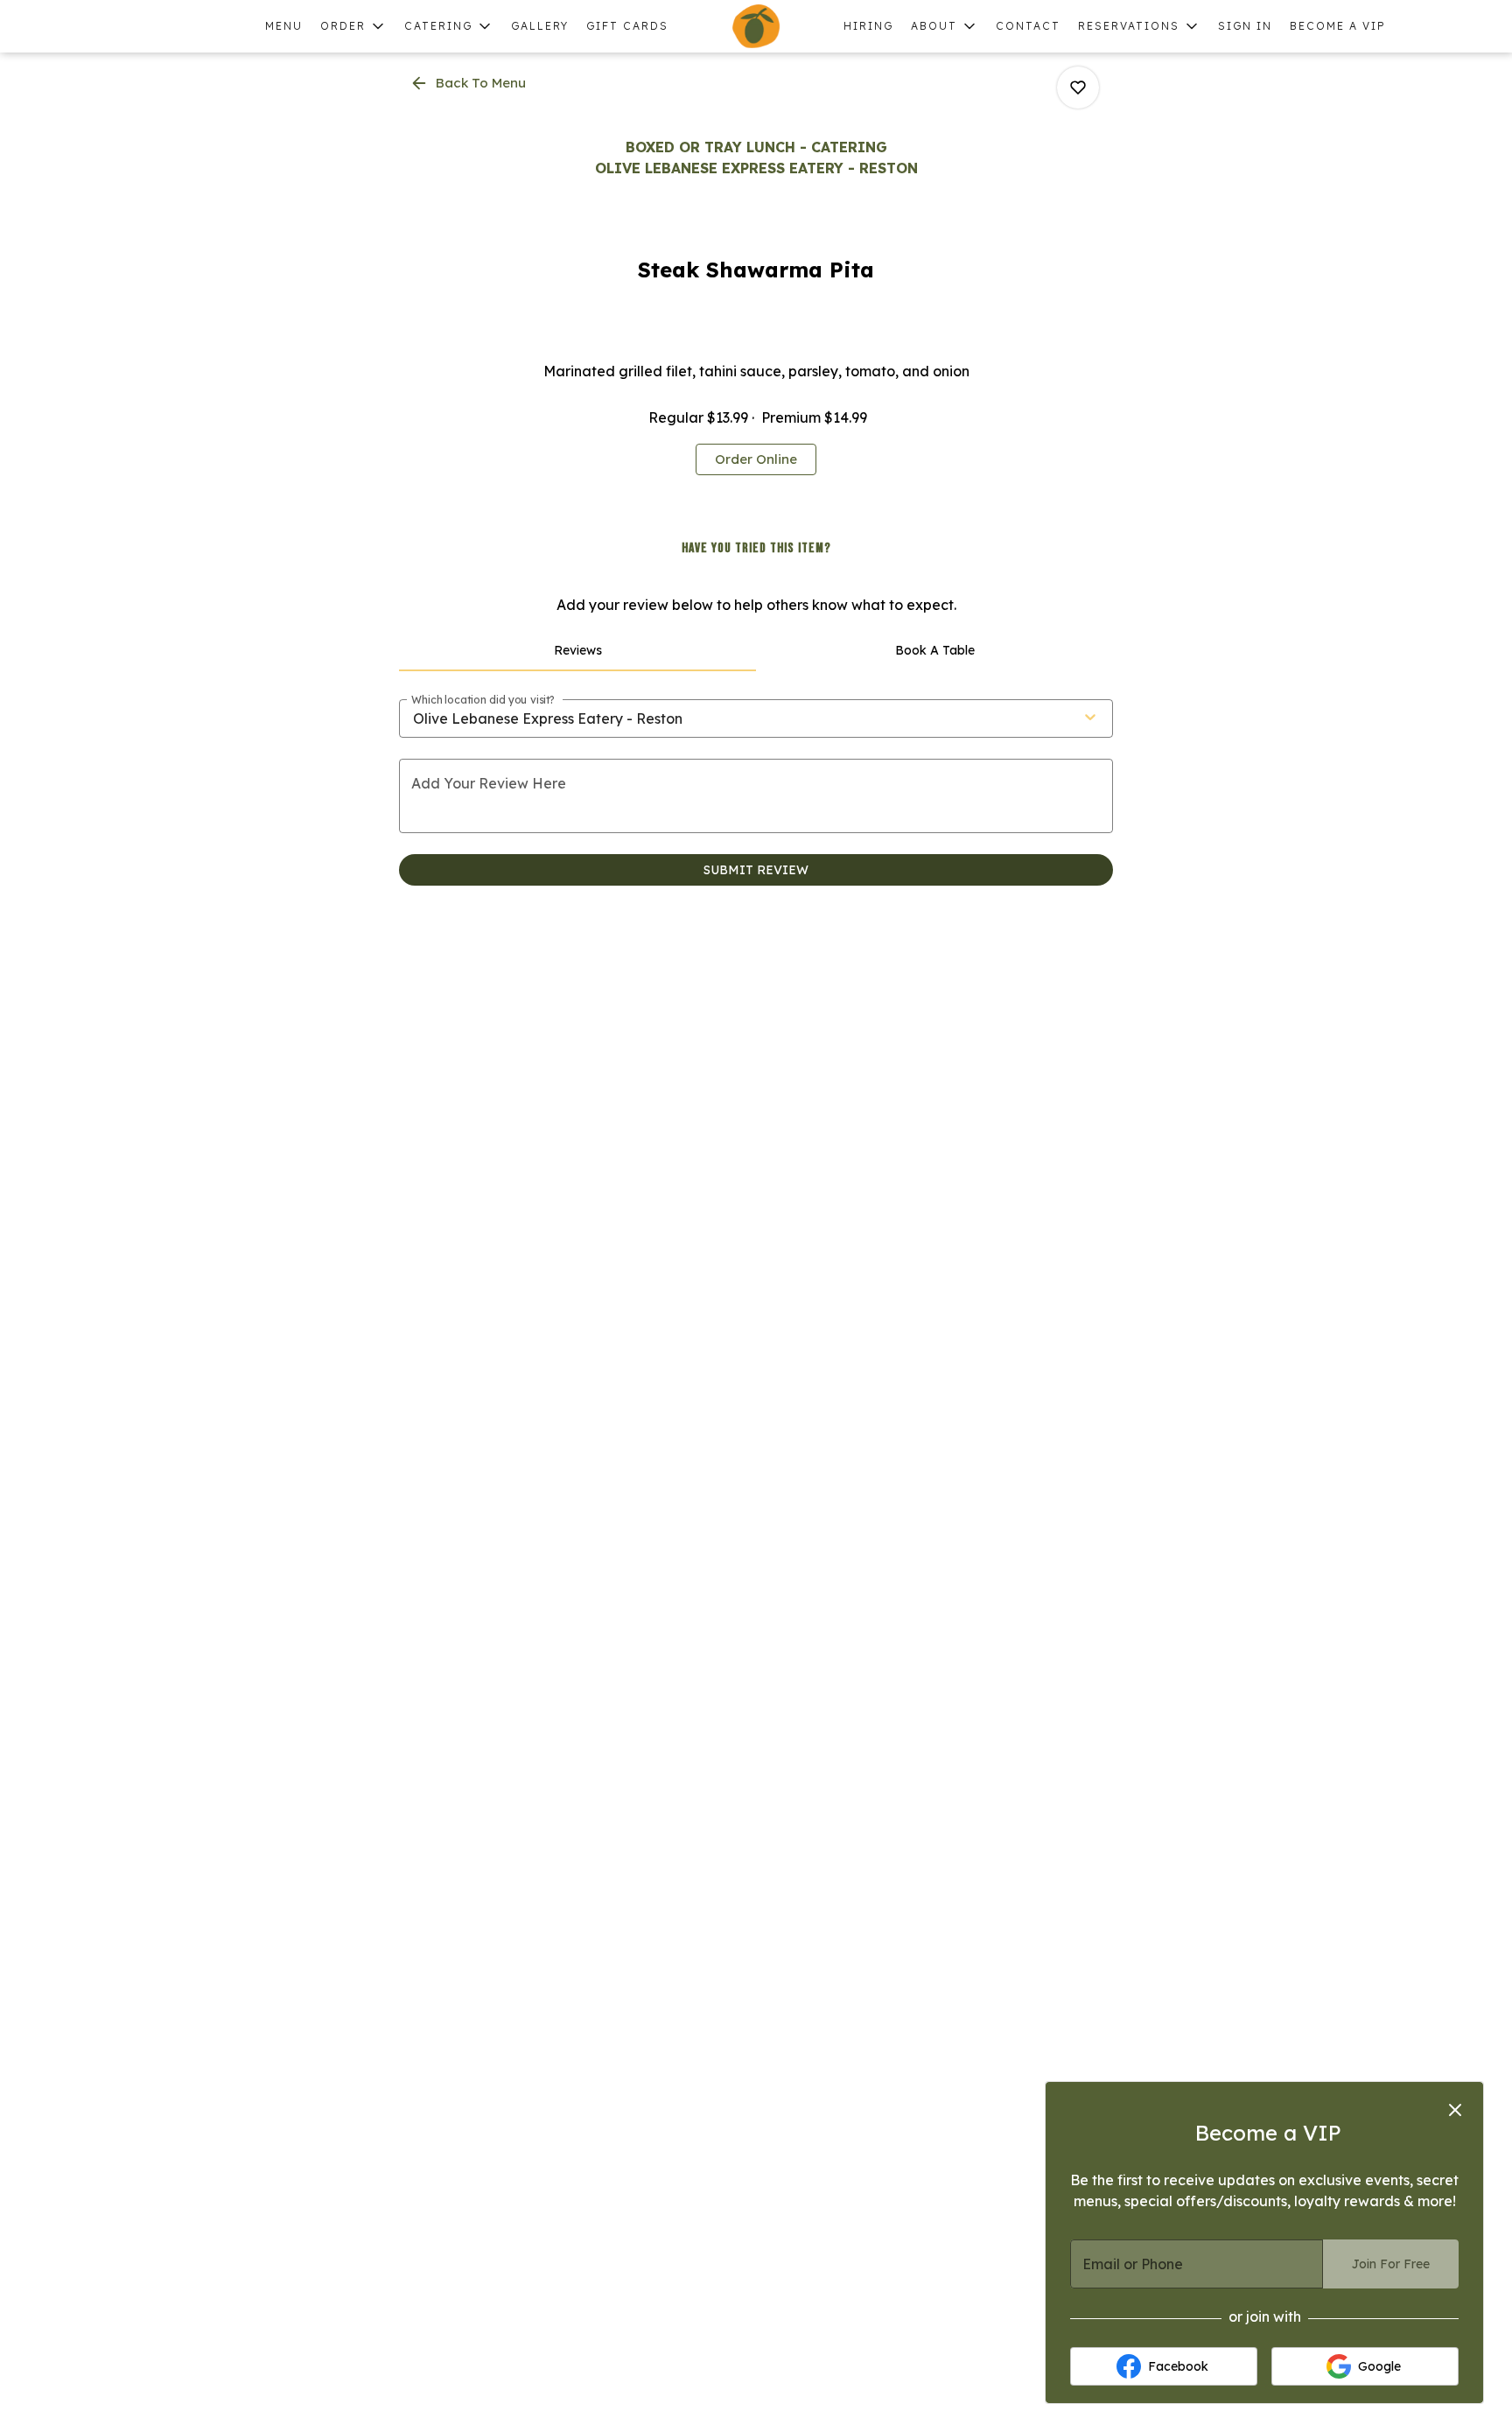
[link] (756, 459)
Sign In (1245, 26)
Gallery (540, 26)
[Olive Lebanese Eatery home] (756, 26)
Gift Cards (627, 26)
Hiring (868, 26)
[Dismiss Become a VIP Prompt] (1455, 2110)
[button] (353, 26)
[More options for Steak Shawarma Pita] (1078, 88)
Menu (284, 26)
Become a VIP (1338, 26)
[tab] (577, 650)
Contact (1028, 26)
